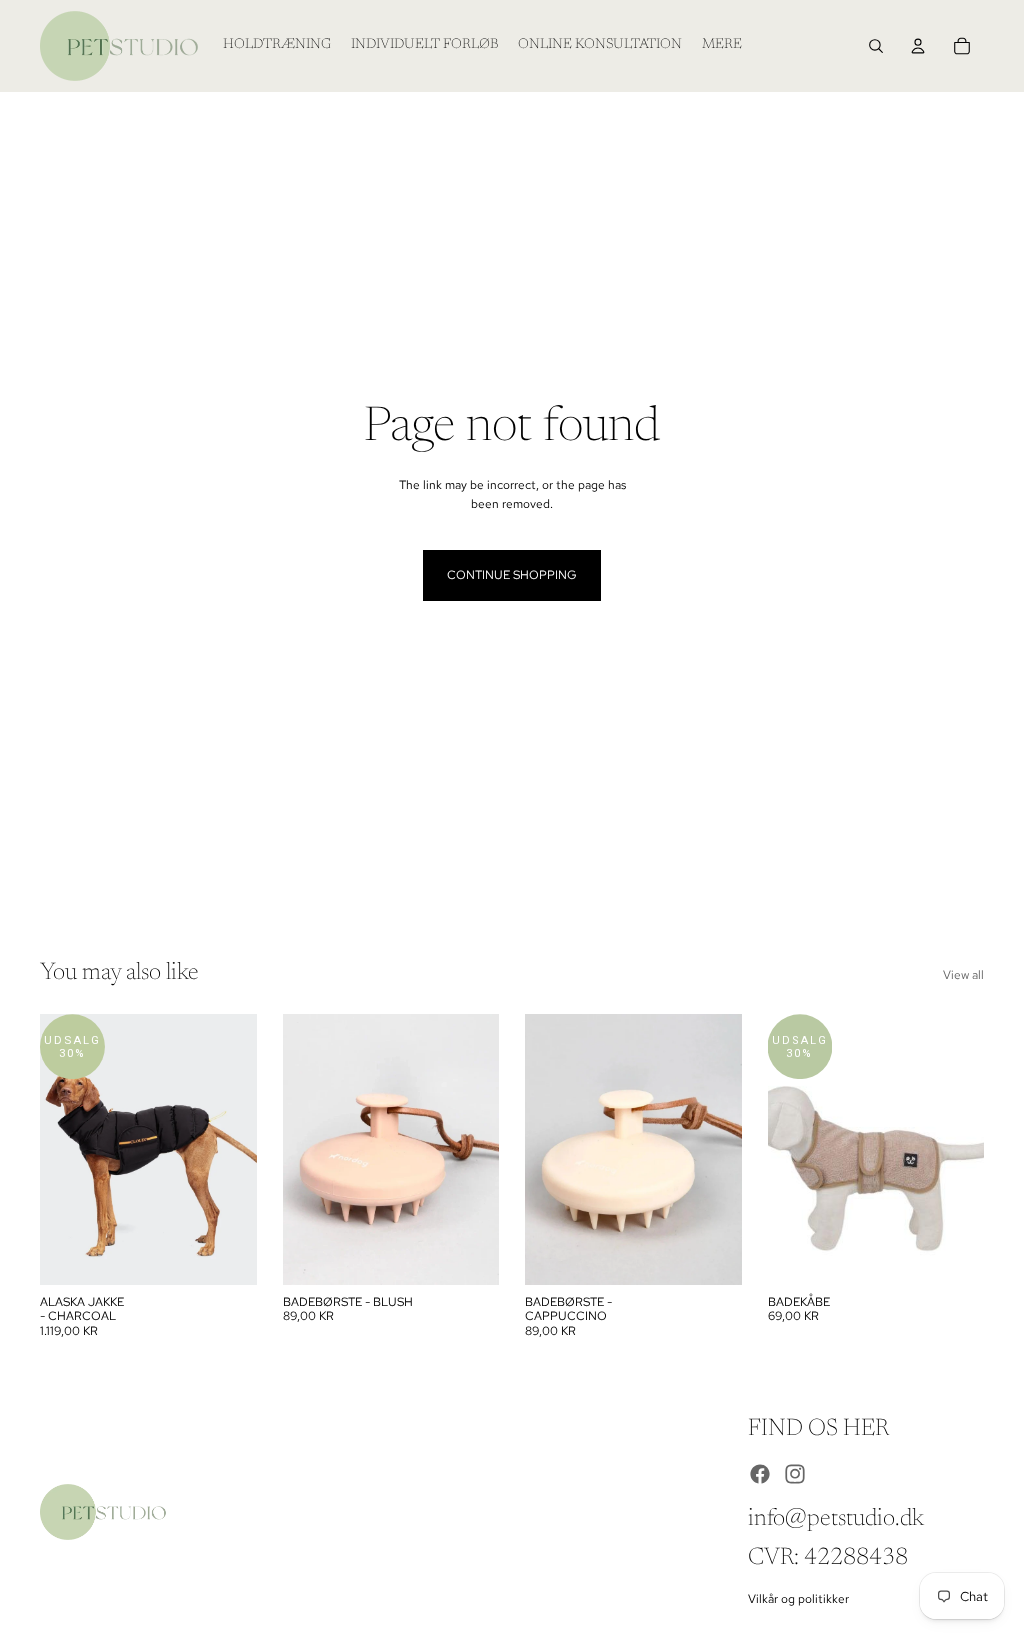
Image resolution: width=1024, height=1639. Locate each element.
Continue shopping (512, 575)
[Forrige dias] (62, 1150)
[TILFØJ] (468, 1254)
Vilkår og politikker (798, 1599)
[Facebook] (760, 1474)
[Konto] (918, 46)
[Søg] (876, 46)
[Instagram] (795, 1474)
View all (963, 975)
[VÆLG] (226, 1254)
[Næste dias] (235, 1150)
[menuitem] (722, 46)
